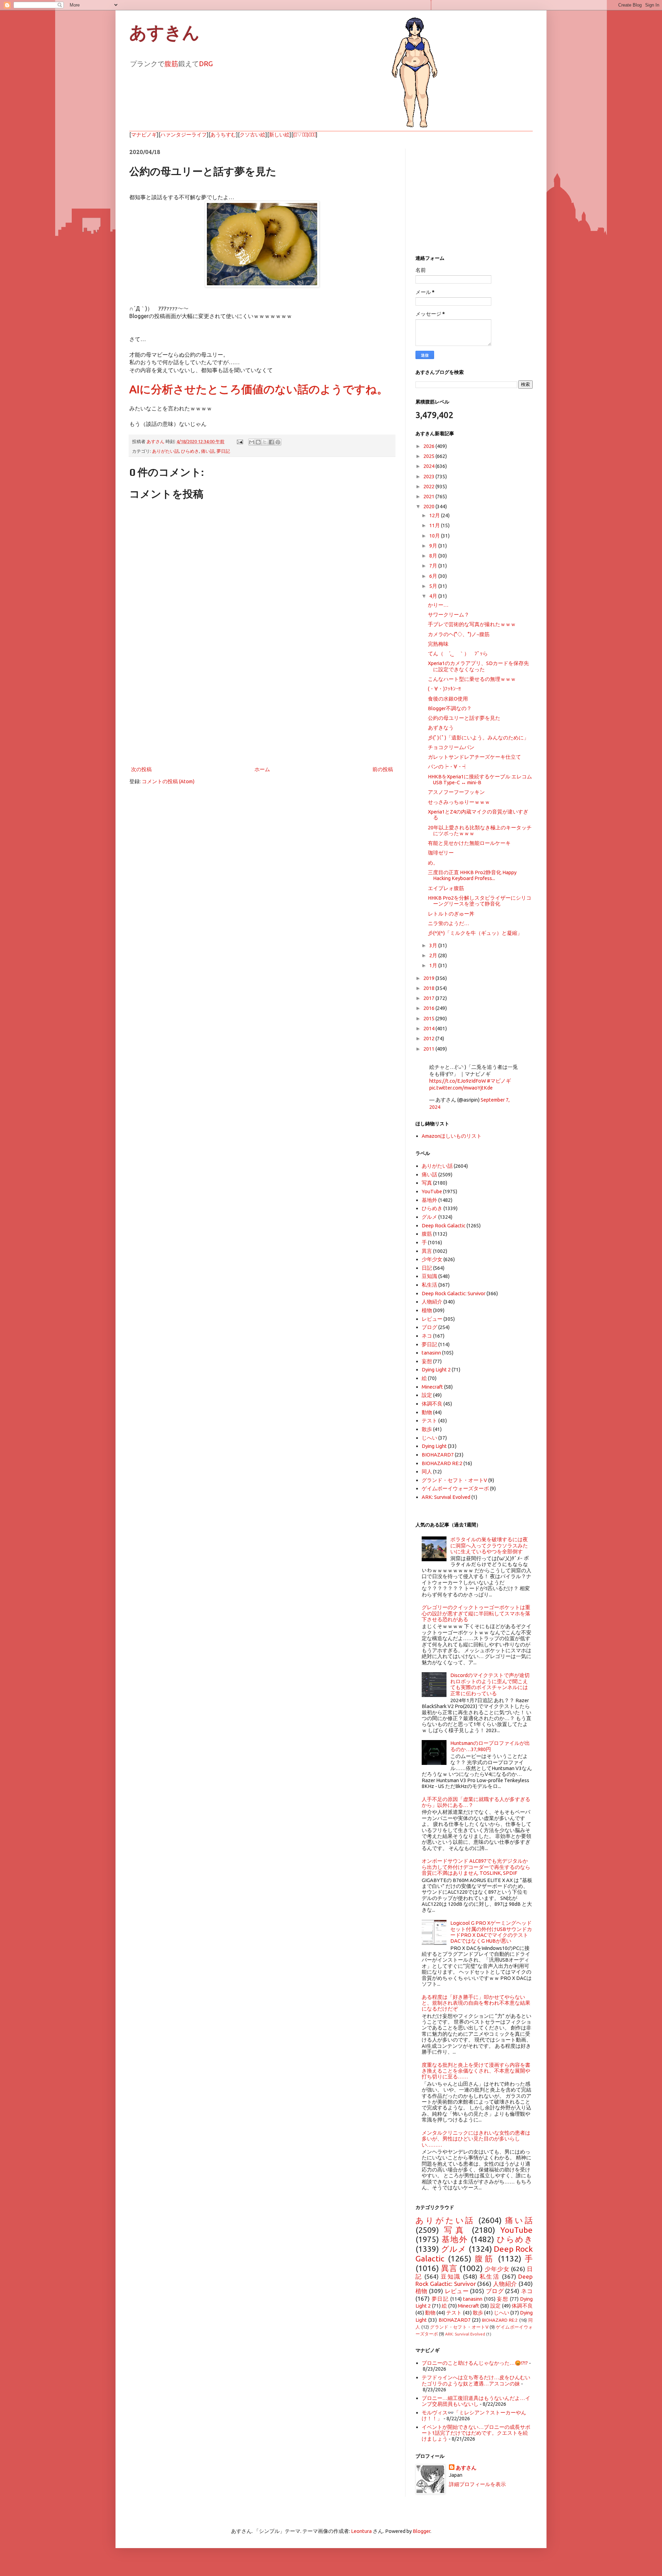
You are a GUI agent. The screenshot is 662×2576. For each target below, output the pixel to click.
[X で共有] (265, 442)
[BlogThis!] (258, 442)
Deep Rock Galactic (444, 1225)
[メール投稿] (239, 441)
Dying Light (434, 1446)
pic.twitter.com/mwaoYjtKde (461, 1088)
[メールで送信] (252, 442)
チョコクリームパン (451, 747)
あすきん (164, 33)
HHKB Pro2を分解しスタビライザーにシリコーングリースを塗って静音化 (480, 901)
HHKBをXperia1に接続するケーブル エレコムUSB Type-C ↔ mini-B (480, 779)
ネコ (427, 1336)
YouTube (432, 1191)
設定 (427, 1395)
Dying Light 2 (436, 1369)
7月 (434, 566)
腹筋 (171, 64)
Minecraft (432, 1387)
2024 (429, 466)
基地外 (429, 1200)
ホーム (262, 769)
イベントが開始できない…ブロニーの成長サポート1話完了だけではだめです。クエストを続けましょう (476, 2433)
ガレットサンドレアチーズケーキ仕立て (474, 757)
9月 (434, 546)
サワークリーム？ (449, 615)
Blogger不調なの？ (450, 708)
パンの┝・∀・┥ (448, 766)
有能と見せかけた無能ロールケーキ (469, 843)
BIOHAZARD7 (438, 1455)
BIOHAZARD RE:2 (442, 1463)
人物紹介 (432, 1302)
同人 (427, 1471)
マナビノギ (144, 135)
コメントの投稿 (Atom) (168, 781)
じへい (429, 1438)
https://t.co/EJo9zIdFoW (458, 1081)
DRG (206, 64)
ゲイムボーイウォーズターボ (455, 1488)
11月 (435, 525)
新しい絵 (279, 135)
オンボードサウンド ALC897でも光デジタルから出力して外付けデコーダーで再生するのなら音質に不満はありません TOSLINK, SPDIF (476, 1867)
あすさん (466, 2468)
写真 (427, 1183)
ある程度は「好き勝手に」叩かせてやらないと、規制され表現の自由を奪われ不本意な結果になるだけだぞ (476, 2003)
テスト (429, 1420)
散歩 (427, 1429)
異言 (427, 1251)
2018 (429, 988)
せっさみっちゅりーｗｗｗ (459, 802)
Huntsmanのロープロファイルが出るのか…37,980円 (490, 1746)
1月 (434, 965)
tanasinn (431, 1353)
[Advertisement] (262, 708)
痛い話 (208, 451)
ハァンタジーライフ (184, 135)
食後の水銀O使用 (448, 699)
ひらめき (190, 451)
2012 (429, 1038)
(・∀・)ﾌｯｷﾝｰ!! (444, 689)
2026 (429, 446)
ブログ (429, 1327)
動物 (427, 1412)
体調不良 (432, 1404)
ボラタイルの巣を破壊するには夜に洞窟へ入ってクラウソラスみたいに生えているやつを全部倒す (489, 1545)
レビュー (432, 1319)
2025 (429, 456)
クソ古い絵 (253, 135)
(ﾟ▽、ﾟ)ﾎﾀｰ (304, 135)
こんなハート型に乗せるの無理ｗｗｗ (472, 679)
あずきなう (441, 728)
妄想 (427, 1361)
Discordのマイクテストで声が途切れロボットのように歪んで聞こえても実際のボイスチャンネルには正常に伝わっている (490, 1684)
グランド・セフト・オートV (454, 1480)
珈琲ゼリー (441, 853)
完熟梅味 (438, 644)
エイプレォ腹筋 (446, 888)
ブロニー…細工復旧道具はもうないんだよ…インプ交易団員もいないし (476, 2401)
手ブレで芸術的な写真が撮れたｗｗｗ (472, 624)
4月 (434, 596)
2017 (429, 998)
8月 (434, 556)
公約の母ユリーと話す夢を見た (464, 718)
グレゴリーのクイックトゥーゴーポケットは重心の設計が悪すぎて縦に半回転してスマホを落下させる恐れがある (476, 1613)
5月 (434, 586)
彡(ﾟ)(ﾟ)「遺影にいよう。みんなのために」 (478, 738)
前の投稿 (383, 769)
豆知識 (429, 1276)
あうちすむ (223, 135)
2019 (429, 978)
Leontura (361, 2531)
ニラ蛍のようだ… (449, 923)
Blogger (422, 2531)
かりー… (438, 605)
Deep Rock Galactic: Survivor (454, 1293)
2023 (429, 476)
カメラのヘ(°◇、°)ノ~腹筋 (459, 634)
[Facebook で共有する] (271, 442)
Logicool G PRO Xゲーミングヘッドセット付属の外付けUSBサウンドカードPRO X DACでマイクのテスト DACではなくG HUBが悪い (491, 1932)
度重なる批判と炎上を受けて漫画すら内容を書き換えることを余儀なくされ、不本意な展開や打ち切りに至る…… (476, 2071)
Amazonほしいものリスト (452, 1136)
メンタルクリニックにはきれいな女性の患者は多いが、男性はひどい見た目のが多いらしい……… (476, 2139)
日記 (427, 1268)
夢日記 (223, 451)
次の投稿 (141, 769)
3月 (434, 945)
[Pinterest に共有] (278, 442)
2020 (429, 506)
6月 (434, 576)
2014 (429, 1028)
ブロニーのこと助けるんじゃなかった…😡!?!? (475, 2363)
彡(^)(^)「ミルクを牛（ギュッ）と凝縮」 (475, 933)
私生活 (429, 1285)
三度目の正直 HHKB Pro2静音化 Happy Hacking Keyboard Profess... (472, 875)
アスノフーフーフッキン (456, 792)
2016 (429, 1008)
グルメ (429, 1217)
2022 (429, 486)
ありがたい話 (165, 451)
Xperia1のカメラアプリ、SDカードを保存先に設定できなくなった (478, 666)
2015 (429, 1018)
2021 (429, 496)
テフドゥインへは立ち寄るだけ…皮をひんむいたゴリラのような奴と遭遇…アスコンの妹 (476, 2380)
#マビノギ (499, 1081)
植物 (427, 1310)
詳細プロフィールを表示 (477, 2484)
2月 (434, 955)
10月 (435, 536)
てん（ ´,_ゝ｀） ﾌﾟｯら (458, 653)
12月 (435, 515)
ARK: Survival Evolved (446, 1497)
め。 (433, 863)
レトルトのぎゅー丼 (451, 914)
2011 (429, 1049)
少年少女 (432, 1259)
